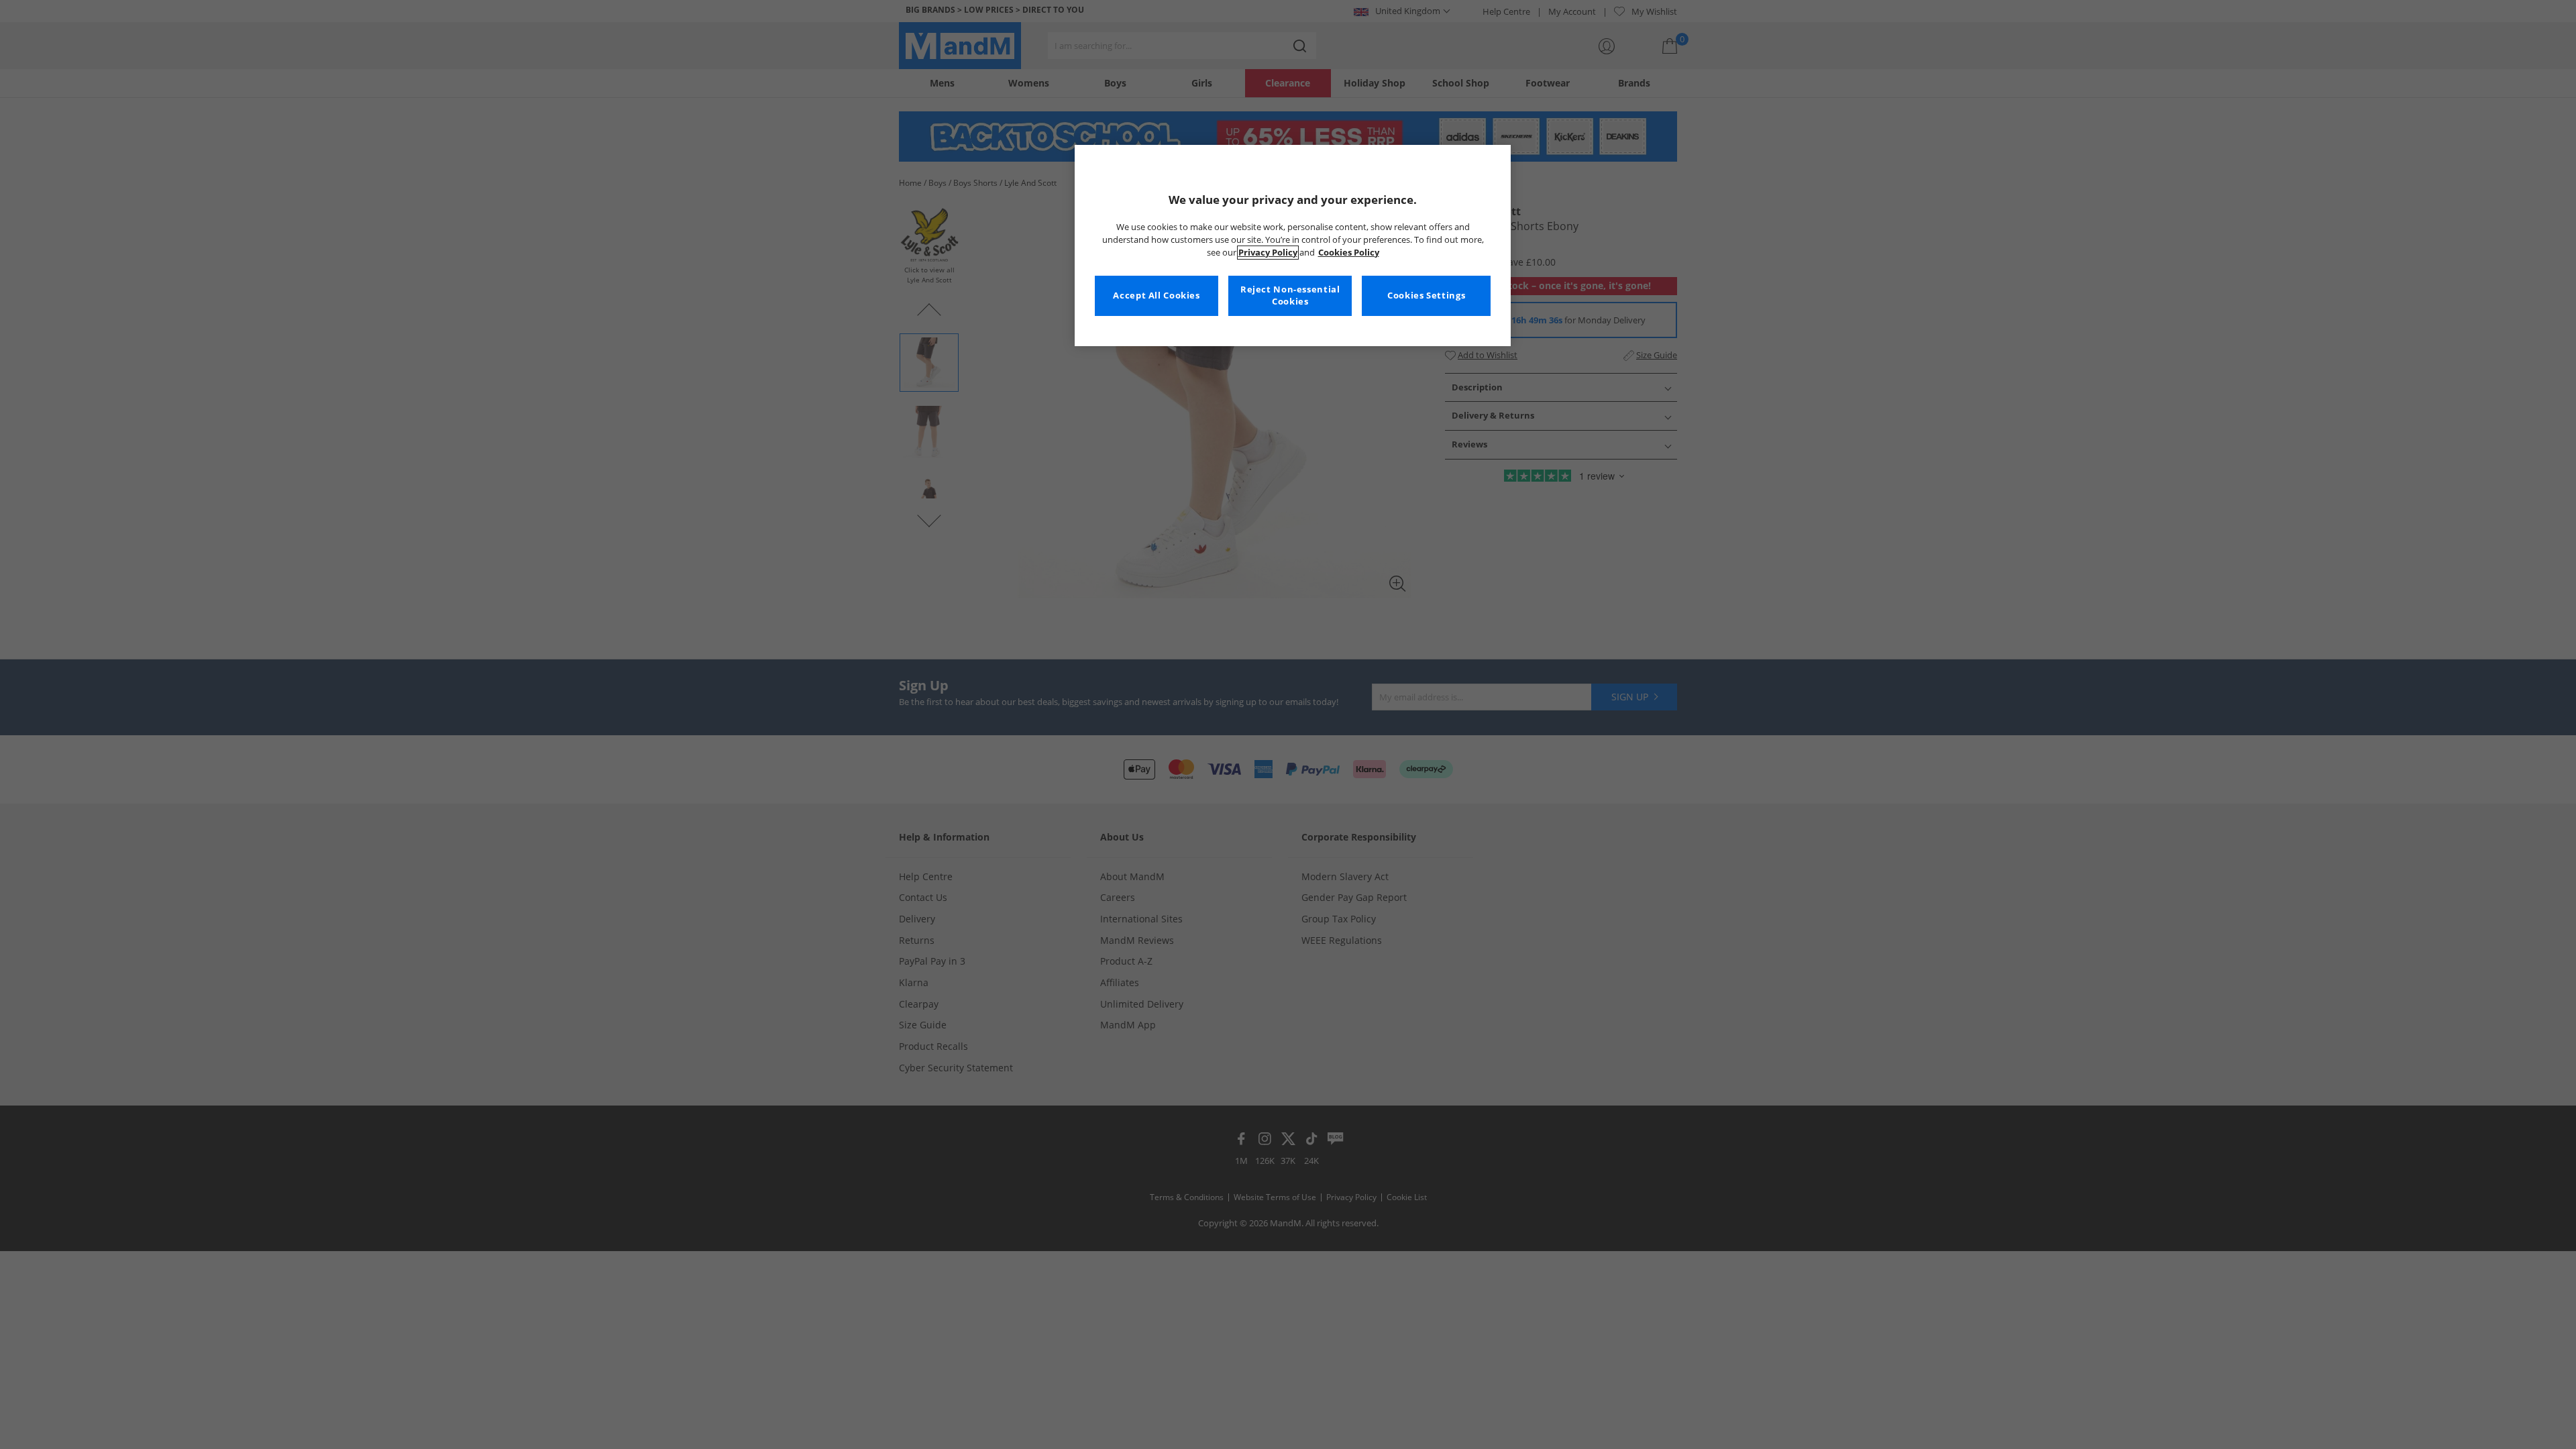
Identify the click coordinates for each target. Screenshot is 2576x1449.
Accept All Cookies (1156, 296)
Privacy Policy (1268, 253)
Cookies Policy (1349, 253)
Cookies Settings (1426, 296)
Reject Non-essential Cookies (1290, 296)
